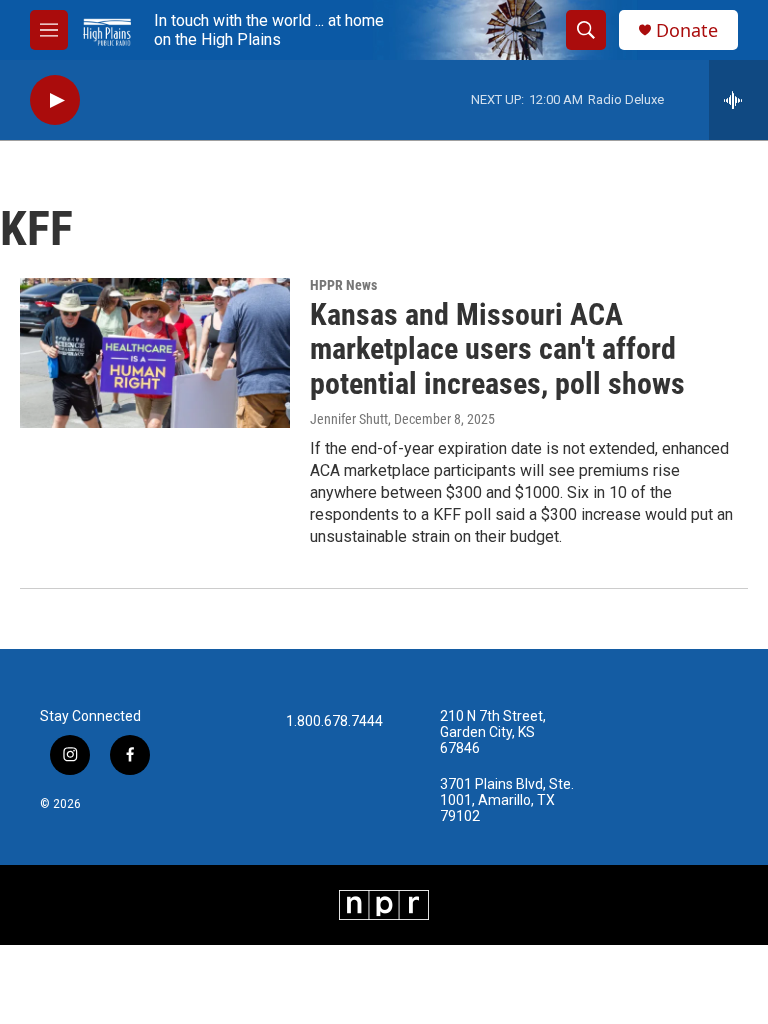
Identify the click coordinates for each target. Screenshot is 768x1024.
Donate (687, 30)
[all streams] (738, 100)
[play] (55, 100)
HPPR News (343, 285)
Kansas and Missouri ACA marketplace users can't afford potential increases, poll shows (497, 349)
